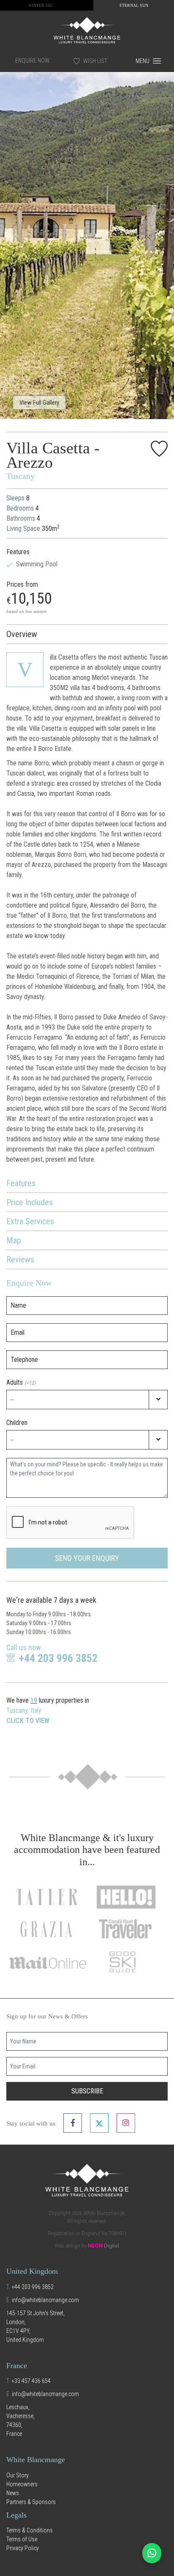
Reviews (20, 1259)
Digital (103, 2246)
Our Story (18, 2475)
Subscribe (87, 2091)
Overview (22, 634)
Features (21, 1183)
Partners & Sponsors (31, 2502)
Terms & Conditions (30, 2530)
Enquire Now (32, 61)
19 (34, 1700)
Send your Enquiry (87, 1558)
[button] (13, 239)
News (13, 2493)
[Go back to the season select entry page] (87, 30)
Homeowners (22, 2484)
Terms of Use (22, 2539)
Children (17, 1423)
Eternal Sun (134, 5)
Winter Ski (40, 5)
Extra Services (30, 1221)
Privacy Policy (23, 2548)
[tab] (87, 634)
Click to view (28, 1721)
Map (14, 1240)
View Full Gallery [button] (39, 403)
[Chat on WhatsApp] (152, 2553)
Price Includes (30, 1202)
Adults (21, 1382)
